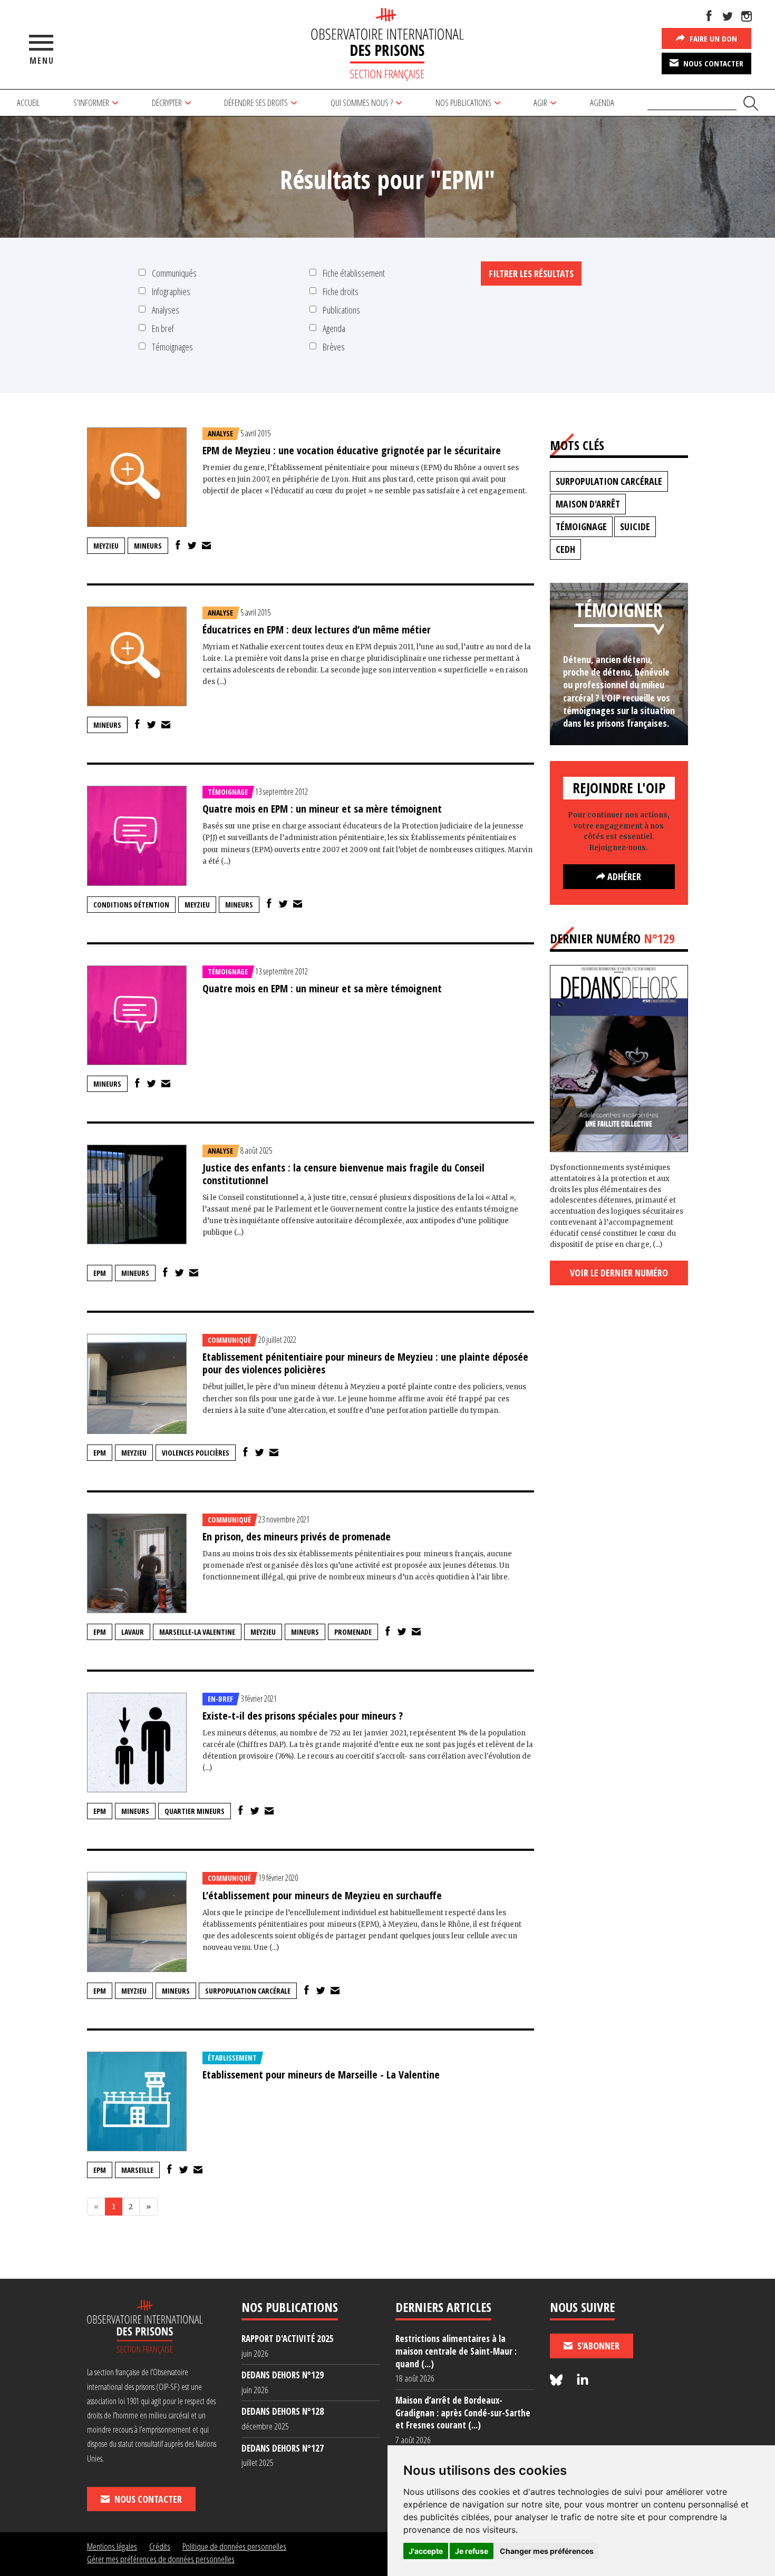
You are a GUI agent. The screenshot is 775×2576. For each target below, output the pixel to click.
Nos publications (463, 103)
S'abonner (597, 2346)
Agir (540, 103)
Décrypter (167, 103)
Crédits (160, 2546)
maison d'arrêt (588, 504)
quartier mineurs (195, 1811)
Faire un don (712, 38)
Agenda (602, 103)
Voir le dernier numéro (619, 1273)
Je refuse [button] (472, 2551)
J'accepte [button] (426, 2551)
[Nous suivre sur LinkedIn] (583, 2380)
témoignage (581, 526)
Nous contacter (712, 63)
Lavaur (133, 1632)
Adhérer (623, 876)
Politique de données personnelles (234, 2546)
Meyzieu (106, 546)
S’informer (91, 103)
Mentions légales (112, 2546)
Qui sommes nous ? (362, 103)
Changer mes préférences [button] (547, 2551)
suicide (635, 526)
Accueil (28, 103)
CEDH (565, 549)
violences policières (196, 1453)
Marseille (137, 2170)
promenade (353, 1632)
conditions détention (131, 905)
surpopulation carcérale (248, 1991)
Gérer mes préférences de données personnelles (161, 2559)
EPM (100, 1273)
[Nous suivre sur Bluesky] (558, 2380)
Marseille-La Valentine (197, 1632)
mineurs (148, 546)
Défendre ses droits (256, 103)
